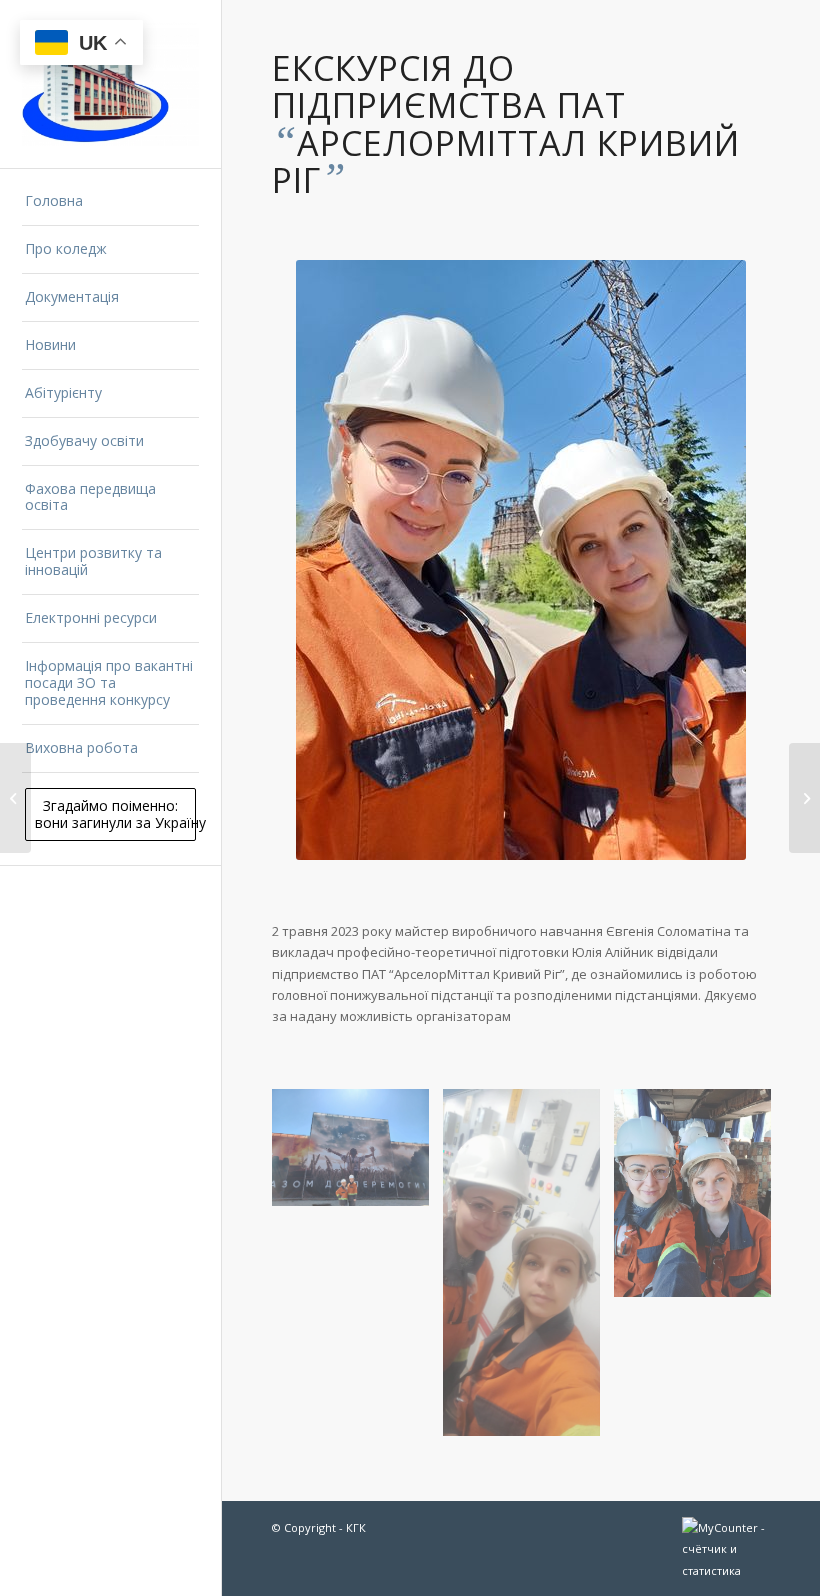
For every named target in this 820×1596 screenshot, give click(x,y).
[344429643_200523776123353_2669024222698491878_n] (357, 1155)
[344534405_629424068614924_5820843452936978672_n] (528, 1270)
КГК (356, 1527)
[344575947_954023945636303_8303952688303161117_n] (699, 1200)
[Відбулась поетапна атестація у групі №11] (15, 798)
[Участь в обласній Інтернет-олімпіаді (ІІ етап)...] (804, 798)
